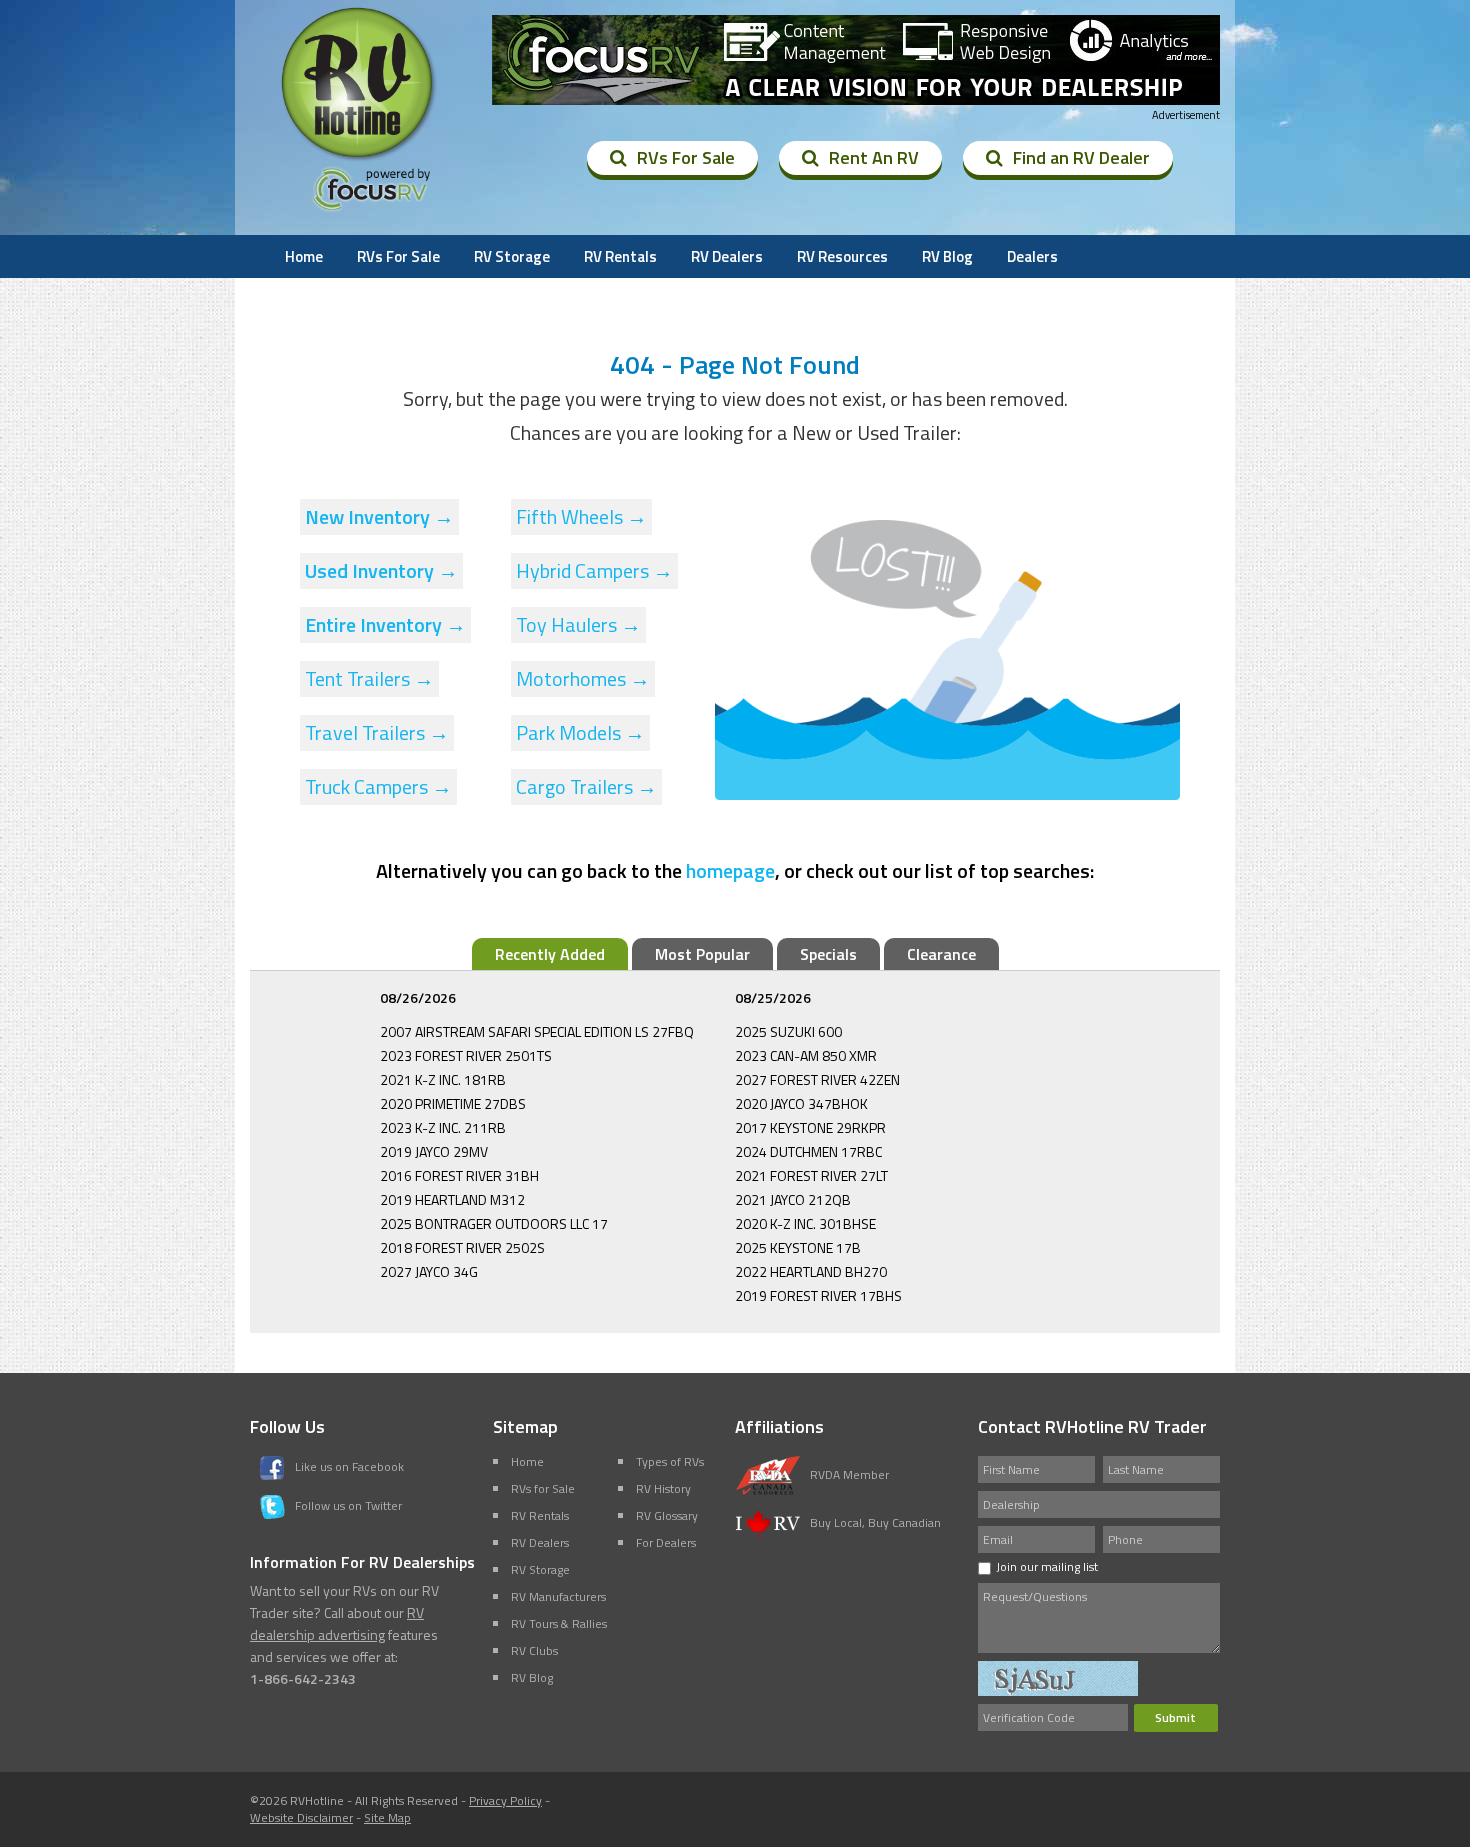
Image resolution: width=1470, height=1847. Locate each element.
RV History (663, 1488)
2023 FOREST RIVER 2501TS (466, 1055)
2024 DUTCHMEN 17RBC (808, 1151)
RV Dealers (727, 256)
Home (304, 256)
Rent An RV (874, 157)
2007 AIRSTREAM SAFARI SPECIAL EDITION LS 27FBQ (537, 1031)
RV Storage (512, 256)
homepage (730, 870)
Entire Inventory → (385, 624)
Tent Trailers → (369, 678)
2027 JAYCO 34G (429, 1271)
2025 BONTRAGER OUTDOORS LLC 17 (494, 1223)
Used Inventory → (381, 570)
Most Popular (702, 954)
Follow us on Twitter (348, 1505)
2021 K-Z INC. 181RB (443, 1079)
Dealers (1032, 256)
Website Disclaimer (301, 1817)
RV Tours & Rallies (559, 1623)
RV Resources (842, 256)
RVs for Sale (543, 1488)
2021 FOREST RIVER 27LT (811, 1175)
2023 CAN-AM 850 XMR (806, 1055)
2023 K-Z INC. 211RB (443, 1127)
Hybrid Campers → (594, 570)
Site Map (387, 1817)
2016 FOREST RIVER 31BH (459, 1175)
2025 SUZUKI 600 (788, 1031)
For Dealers (666, 1542)
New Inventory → (379, 516)
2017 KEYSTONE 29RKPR (810, 1127)
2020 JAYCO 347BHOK (801, 1103)
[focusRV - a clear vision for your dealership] (856, 60)
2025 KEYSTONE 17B (798, 1247)
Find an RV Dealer (1081, 157)
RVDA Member (849, 1474)
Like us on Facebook (349, 1466)
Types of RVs (670, 1461)
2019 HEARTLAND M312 (452, 1199)
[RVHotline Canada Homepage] (359, 159)
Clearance (941, 954)
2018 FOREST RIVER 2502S (462, 1247)
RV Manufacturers (558, 1596)
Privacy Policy (505, 1800)
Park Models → (580, 732)
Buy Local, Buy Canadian (875, 1522)
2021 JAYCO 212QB (793, 1199)
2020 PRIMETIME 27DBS (453, 1103)
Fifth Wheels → (581, 516)
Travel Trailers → (377, 732)
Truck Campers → (378, 786)
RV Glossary (667, 1515)
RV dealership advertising (337, 1623)
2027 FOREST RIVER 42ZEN (817, 1079)
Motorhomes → (583, 678)
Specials (828, 954)
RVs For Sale (686, 157)
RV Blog (947, 256)
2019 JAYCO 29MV (434, 1151)
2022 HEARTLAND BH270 (811, 1271)
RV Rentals (620, 256)
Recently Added (550, 954)
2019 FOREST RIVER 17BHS (818, 1295)
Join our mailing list (1047, 1566)
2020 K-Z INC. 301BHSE (805, 1223)
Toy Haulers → (578, 624)
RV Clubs (534, 1650)
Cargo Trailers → (586, 786)
